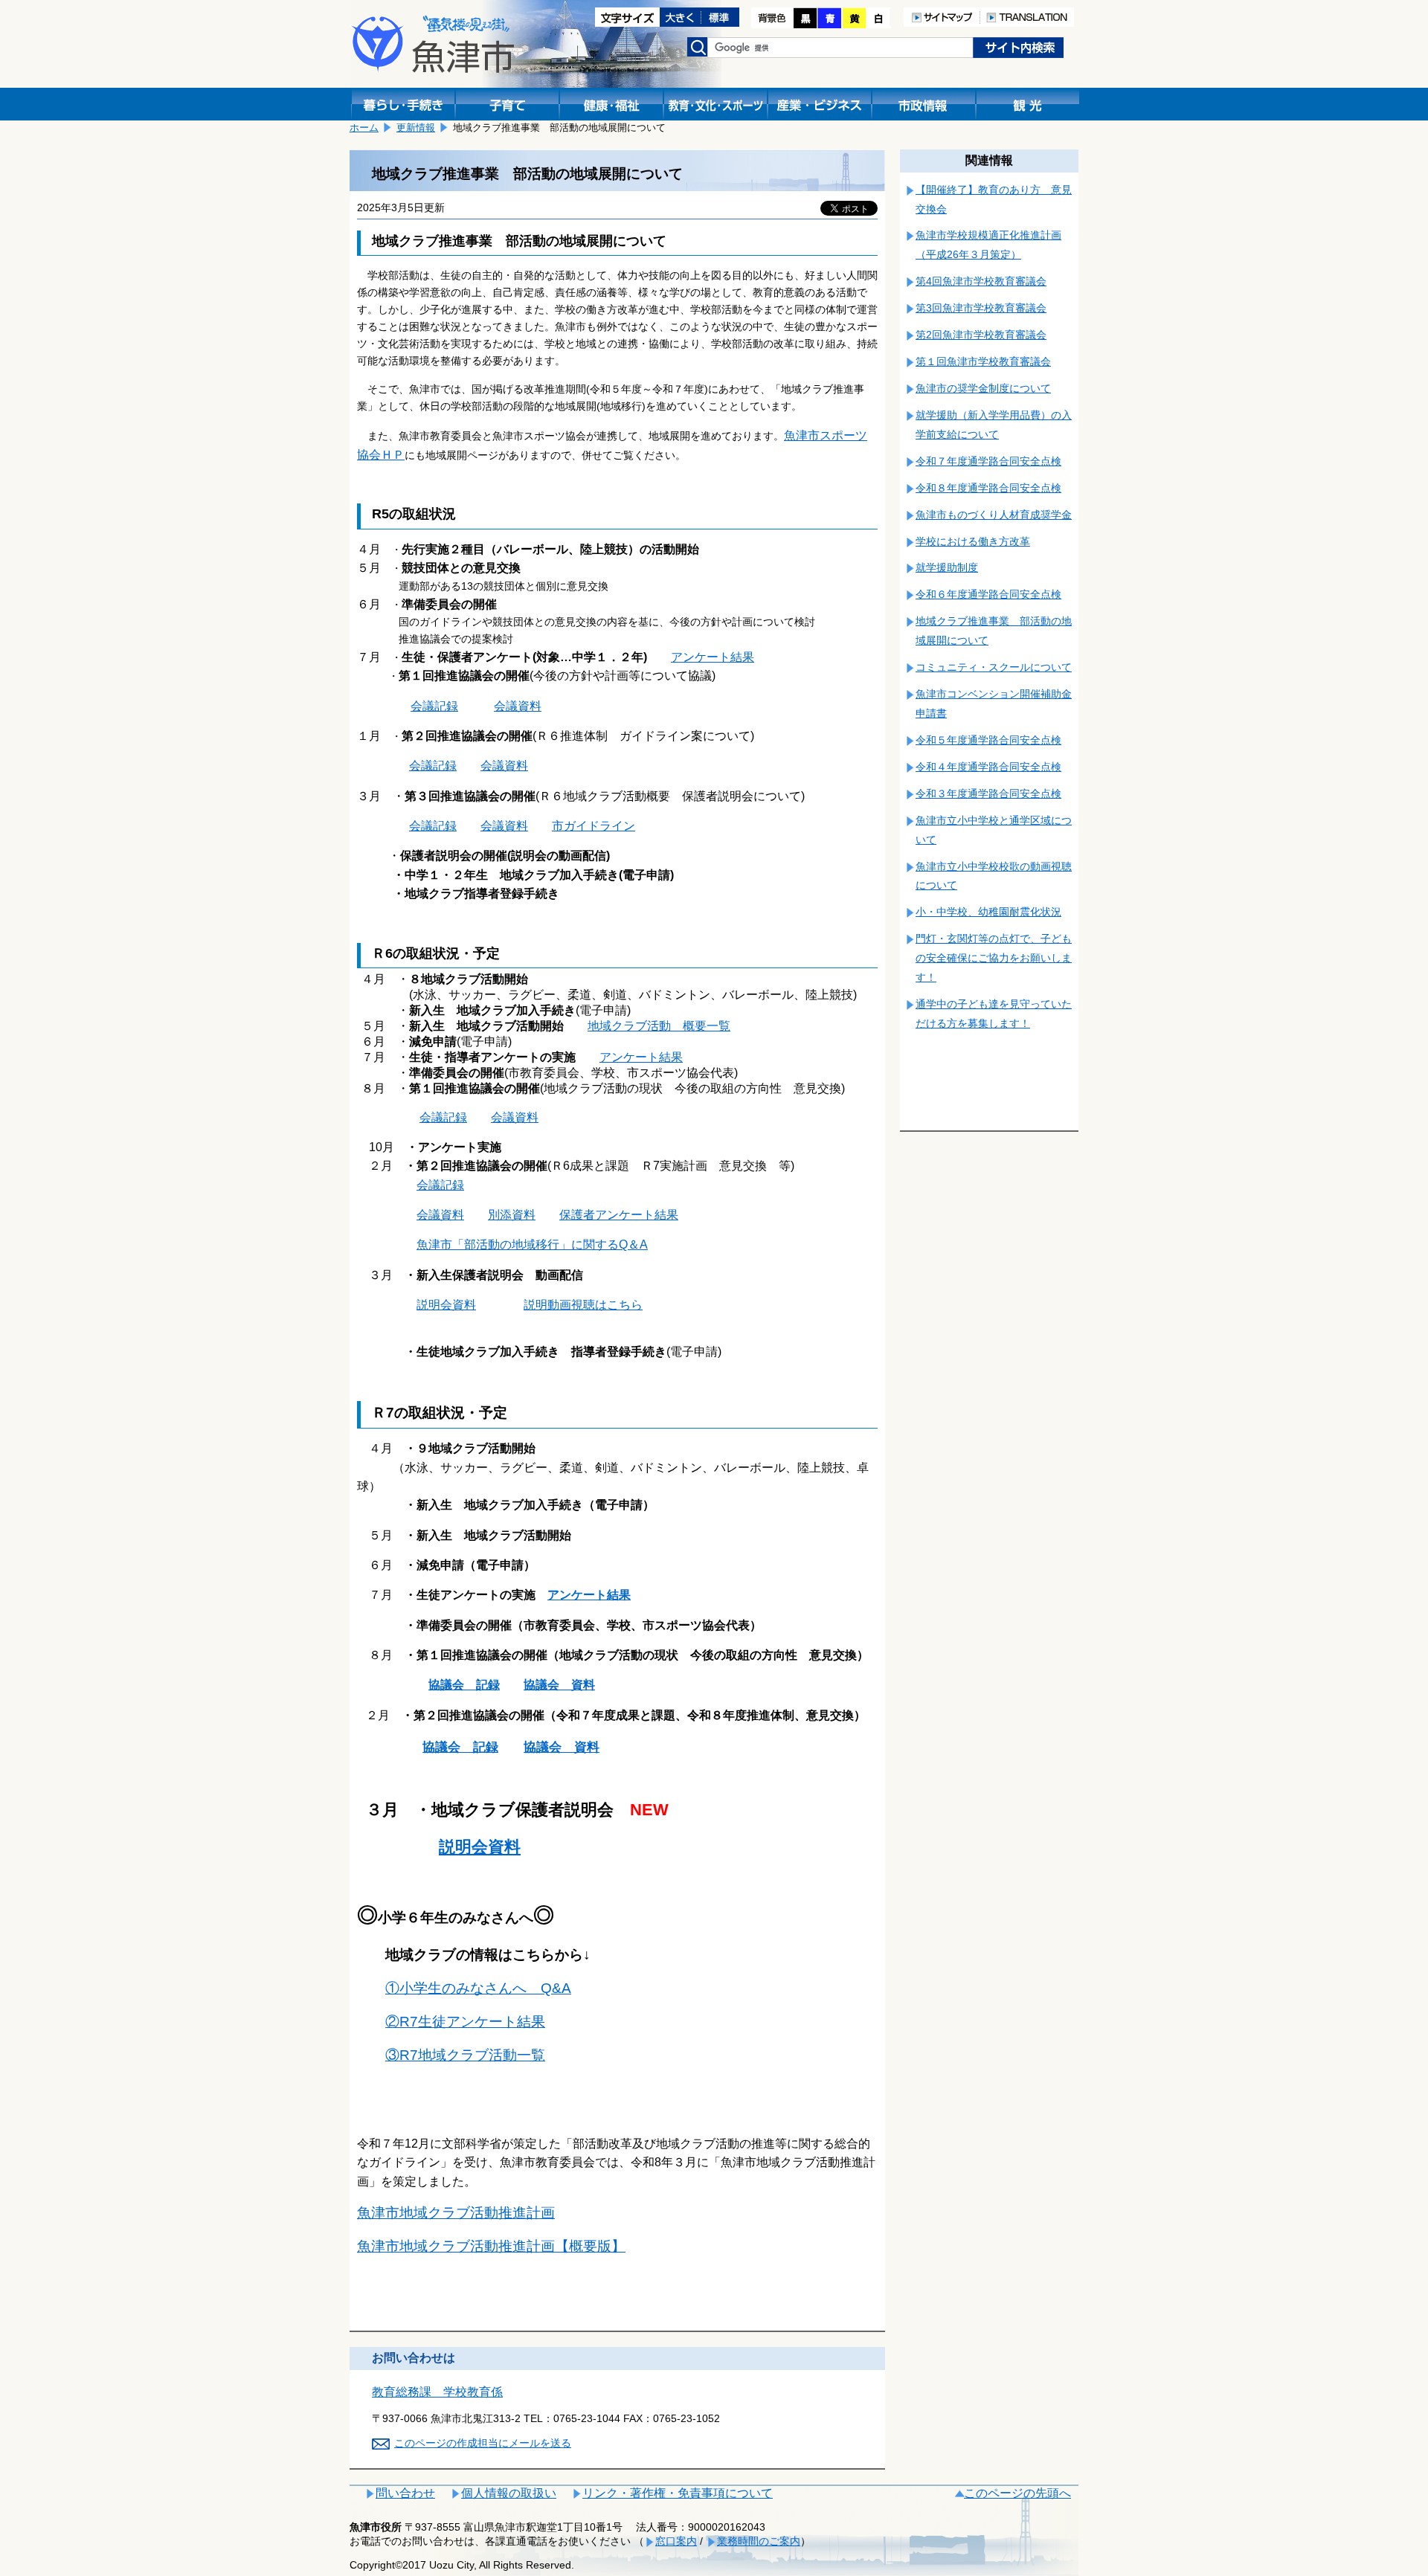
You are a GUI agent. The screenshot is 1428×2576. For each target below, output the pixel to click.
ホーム (364, 128)
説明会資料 (446, 1305)
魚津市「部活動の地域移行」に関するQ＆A (532, 1244)
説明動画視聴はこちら (583, 1305)
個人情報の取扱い (509, 2493)
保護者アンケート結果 (619, 1215)
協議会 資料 (559, 1685)
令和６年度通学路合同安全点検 (988, 594)
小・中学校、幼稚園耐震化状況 (988, 912)
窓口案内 (676, 2541)
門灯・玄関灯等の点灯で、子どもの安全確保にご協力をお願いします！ (994, 958)
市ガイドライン (594, 826)
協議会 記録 (464, 1685)
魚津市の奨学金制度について (983, 388)
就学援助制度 (947, 567)
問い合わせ (405, 2493)
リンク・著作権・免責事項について (678, 2493)
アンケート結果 (713, 657)
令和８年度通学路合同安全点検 (988, 488)
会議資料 (518, 706)
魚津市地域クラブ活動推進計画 (456, 2213)
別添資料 (512, 1215)
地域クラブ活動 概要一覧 (659, 1026)
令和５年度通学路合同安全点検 (988, 740)
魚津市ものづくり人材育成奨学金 (994, 515)
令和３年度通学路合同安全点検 (988, 793)
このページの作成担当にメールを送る (483, 2443)
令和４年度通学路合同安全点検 (988, 767)
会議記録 (434, 706)
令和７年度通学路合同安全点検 (988, 461)
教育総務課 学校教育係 (437, 2392)
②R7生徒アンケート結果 (465, 2022)
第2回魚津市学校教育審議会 (981, 335)
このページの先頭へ (1017, 2493)
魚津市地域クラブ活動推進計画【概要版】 (491, 2246)
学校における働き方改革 (973, 541)
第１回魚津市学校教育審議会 (983, 361)
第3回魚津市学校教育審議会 (981, 308)
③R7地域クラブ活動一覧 (465, 2055)
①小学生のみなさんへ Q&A (478, 1988)
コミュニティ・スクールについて (994, 667)
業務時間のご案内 (759, 2541)
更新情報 (416, 128)
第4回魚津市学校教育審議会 (981, 281)
